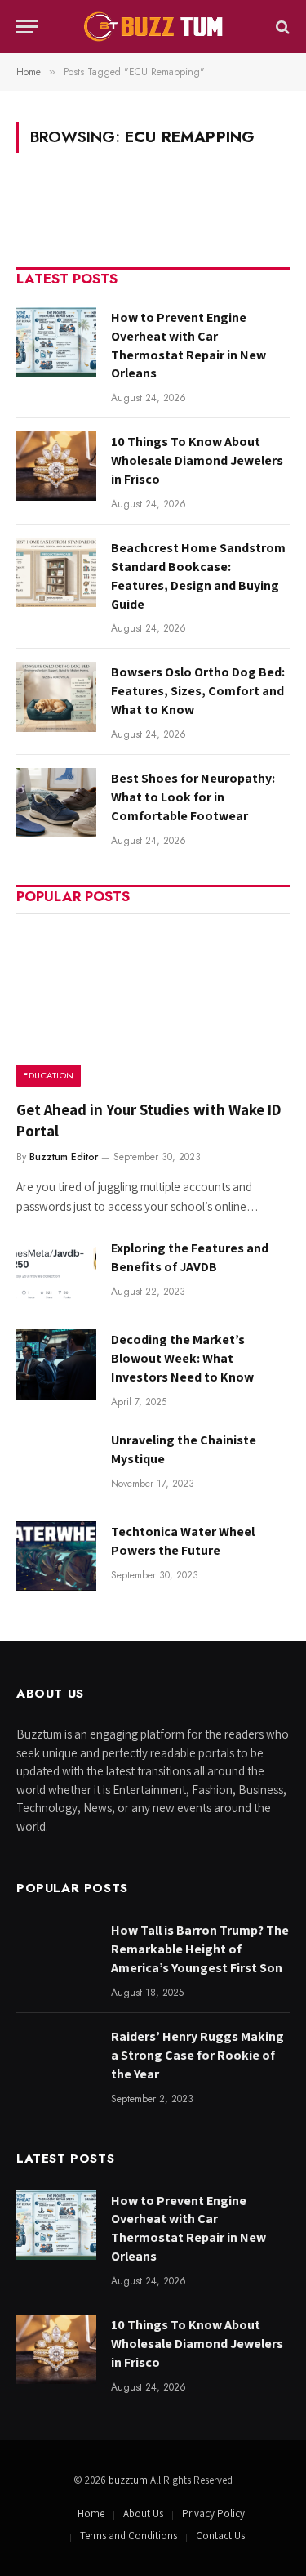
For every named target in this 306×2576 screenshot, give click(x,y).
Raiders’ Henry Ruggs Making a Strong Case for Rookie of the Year (197, 2055)
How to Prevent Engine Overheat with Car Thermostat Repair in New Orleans (188, 346)
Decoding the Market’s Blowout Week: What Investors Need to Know (182, 1358)
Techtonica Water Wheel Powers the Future (183, 1541)
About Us (143, 2513)
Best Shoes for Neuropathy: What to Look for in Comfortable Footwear (193, 797)
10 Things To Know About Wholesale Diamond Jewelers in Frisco (197, 460)
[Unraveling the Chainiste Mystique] (56, 1464)
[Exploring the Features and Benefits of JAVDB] (56, 1272)
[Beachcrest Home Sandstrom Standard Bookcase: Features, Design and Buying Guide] (56, 572)
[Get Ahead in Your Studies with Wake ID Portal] (153, 1005)
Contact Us (220, 2536)
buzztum (129, 2480)
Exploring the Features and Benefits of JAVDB (190, 1257)
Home (91, 2513)
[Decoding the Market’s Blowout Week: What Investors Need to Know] (56, 1364)
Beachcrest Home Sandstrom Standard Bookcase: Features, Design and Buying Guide (198, 576)
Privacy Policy (213, 2513)
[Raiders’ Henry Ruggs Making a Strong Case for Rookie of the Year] (56, 2061)
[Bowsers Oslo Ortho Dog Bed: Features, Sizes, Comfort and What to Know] (56, 696)
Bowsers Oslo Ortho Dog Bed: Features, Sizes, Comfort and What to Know (198, 691)
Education (49, 1075)
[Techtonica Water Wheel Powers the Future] (56, 1556)
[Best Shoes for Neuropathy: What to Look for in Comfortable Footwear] (56, 803)
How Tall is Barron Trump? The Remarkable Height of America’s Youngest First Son (200, 1949)
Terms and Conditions (129, 2536)
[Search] (281, 27)
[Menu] (27, 27)
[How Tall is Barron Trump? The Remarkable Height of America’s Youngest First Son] (56, 1955)
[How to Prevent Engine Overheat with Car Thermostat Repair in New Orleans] (56, 342)
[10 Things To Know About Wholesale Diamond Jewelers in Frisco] (56, 466)
